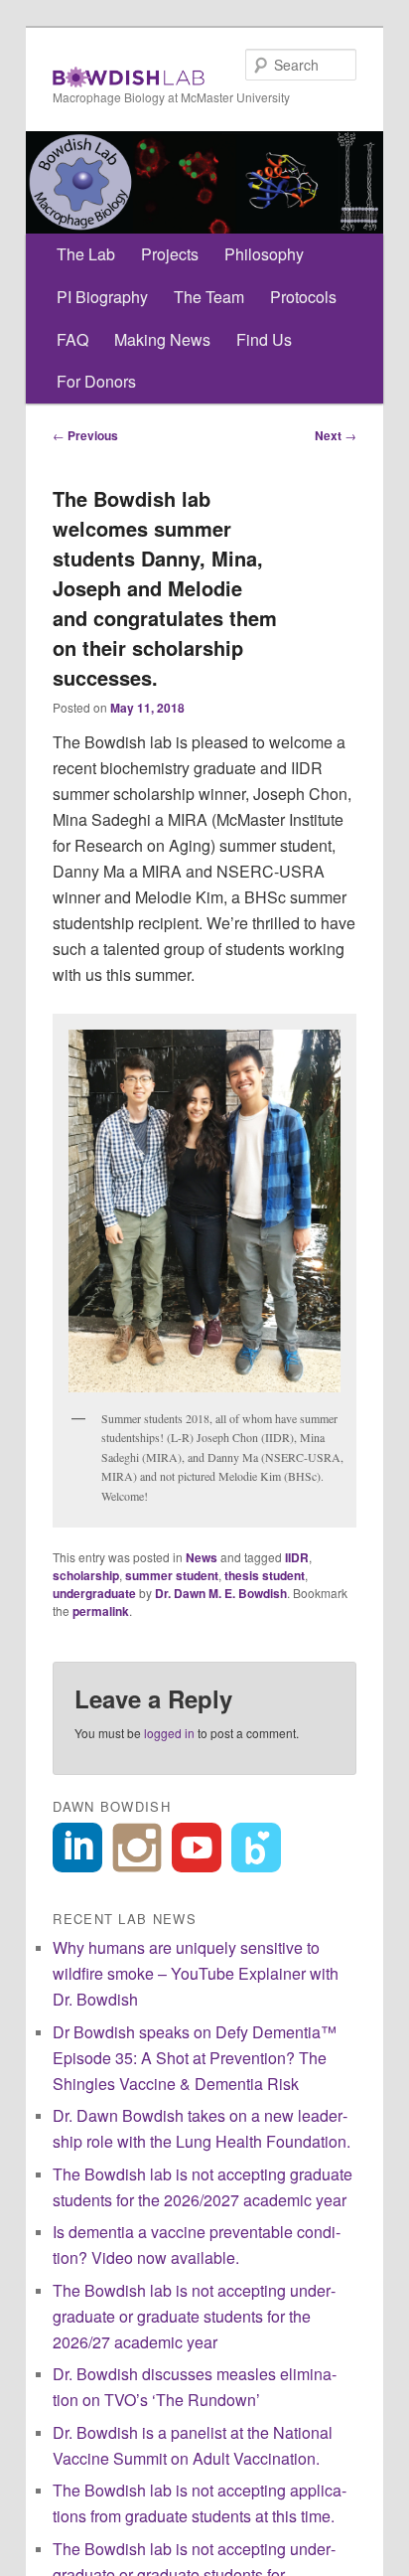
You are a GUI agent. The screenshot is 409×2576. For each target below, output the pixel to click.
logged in (169, 1733)
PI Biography (102, 297)
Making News (162, 339)
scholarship (86, 1575)
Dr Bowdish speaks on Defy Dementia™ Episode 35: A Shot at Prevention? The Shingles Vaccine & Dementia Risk (195, 2058)
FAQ (72, 339)
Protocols (303, 297)
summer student (172, 1575)
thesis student (265, 1575)
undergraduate (94, 1593)
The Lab (86, 254)
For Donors (96, 381)
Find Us (264, 339)
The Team (209, 297)
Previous (85, 435)
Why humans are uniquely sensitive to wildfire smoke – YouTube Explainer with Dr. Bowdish (196, 1973)
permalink (101, 1611)
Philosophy (264, 254)
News (202, 1557)
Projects (170, 254)
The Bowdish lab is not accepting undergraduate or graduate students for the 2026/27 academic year (194, 2316)
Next (336, 435)
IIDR (297, 1557)
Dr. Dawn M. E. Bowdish (221, 1593)
